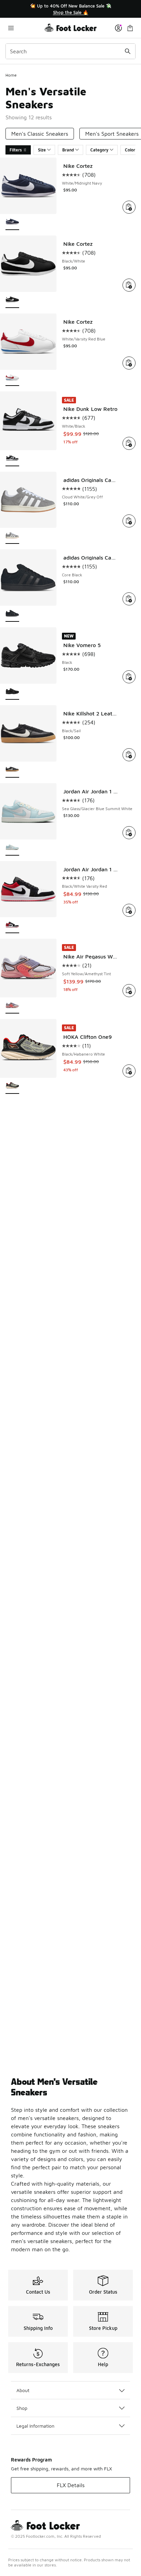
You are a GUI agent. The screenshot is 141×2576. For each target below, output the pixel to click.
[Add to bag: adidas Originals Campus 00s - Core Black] (129, 599)
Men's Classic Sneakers (40, 134)
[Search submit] (128, 51)
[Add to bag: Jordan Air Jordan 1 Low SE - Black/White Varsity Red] (129, 910)
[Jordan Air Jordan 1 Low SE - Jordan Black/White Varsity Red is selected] (12, 925)
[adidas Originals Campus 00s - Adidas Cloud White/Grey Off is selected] (12, 536)
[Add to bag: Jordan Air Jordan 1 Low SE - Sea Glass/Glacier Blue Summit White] (129, 833)
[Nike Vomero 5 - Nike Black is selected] (12, 692)
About (23, 2390)
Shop (22, 2408)
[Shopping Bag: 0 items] (130, 28)
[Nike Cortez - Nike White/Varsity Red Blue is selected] (12, 378)
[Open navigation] (25, 28)
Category (99, 150)
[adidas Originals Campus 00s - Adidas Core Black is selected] (12, 614)
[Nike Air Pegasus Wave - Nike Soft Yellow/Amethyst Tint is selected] (12, 1006)
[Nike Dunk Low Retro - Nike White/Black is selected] (12, 459)
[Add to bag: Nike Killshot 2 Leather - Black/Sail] (129, 755)
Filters (16, 150)
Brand (68, 150)
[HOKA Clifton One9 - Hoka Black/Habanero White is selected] (12, 1086)
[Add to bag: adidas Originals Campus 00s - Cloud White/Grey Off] (129, 521)
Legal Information (35, 2426)
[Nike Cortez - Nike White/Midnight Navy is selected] (12, 222)
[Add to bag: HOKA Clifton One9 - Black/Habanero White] (129, 1071)
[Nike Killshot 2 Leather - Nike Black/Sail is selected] (12, 770)
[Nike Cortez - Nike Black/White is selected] (12, 300)
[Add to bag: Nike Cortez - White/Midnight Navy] (129, 207)
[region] (70, 9)
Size (42, 150)
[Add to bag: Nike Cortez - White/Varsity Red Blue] (129, 363)
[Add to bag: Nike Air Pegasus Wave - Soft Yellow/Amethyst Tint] (129, 991)
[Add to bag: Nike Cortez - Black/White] (129, 285)
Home (11, 75)
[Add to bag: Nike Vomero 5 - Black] (129, 677)
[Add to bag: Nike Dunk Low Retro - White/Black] (129, 443)
